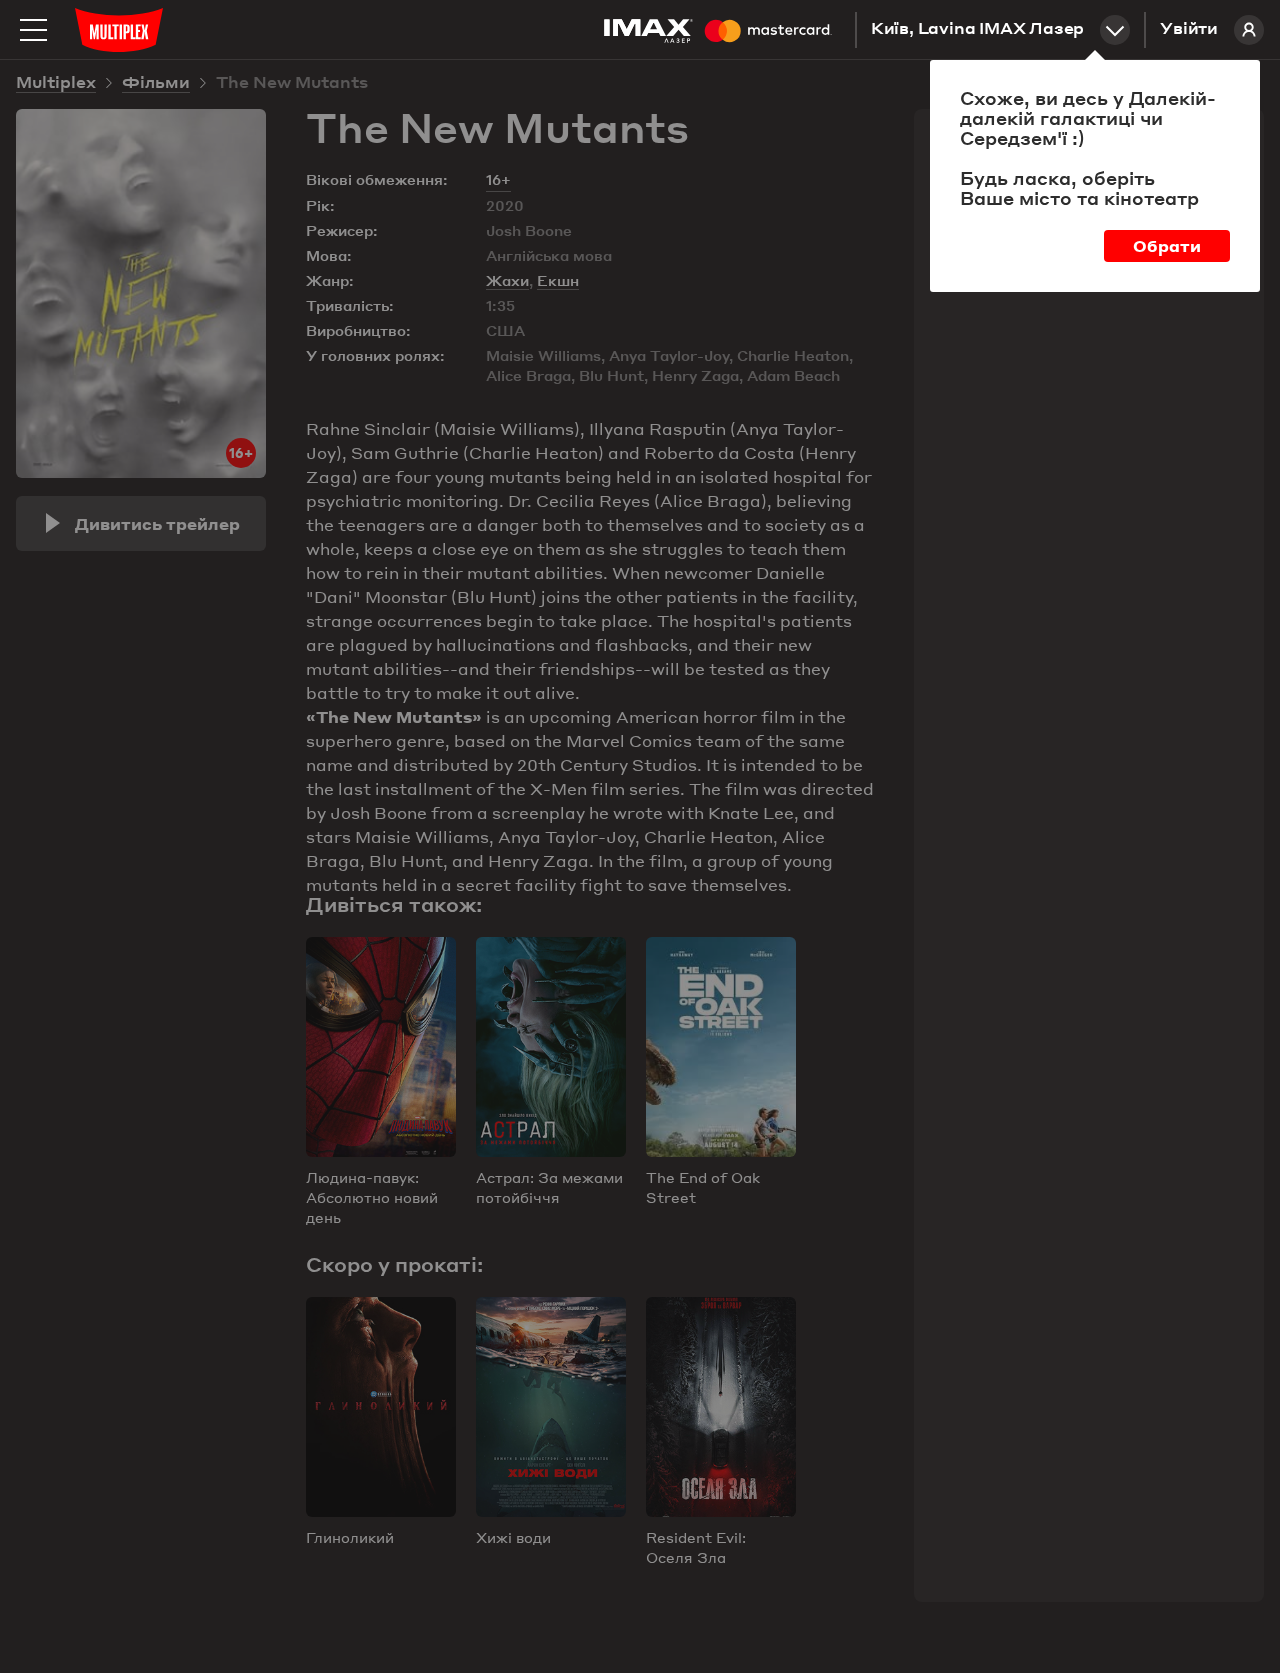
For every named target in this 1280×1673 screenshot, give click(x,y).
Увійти (1189, 30)
